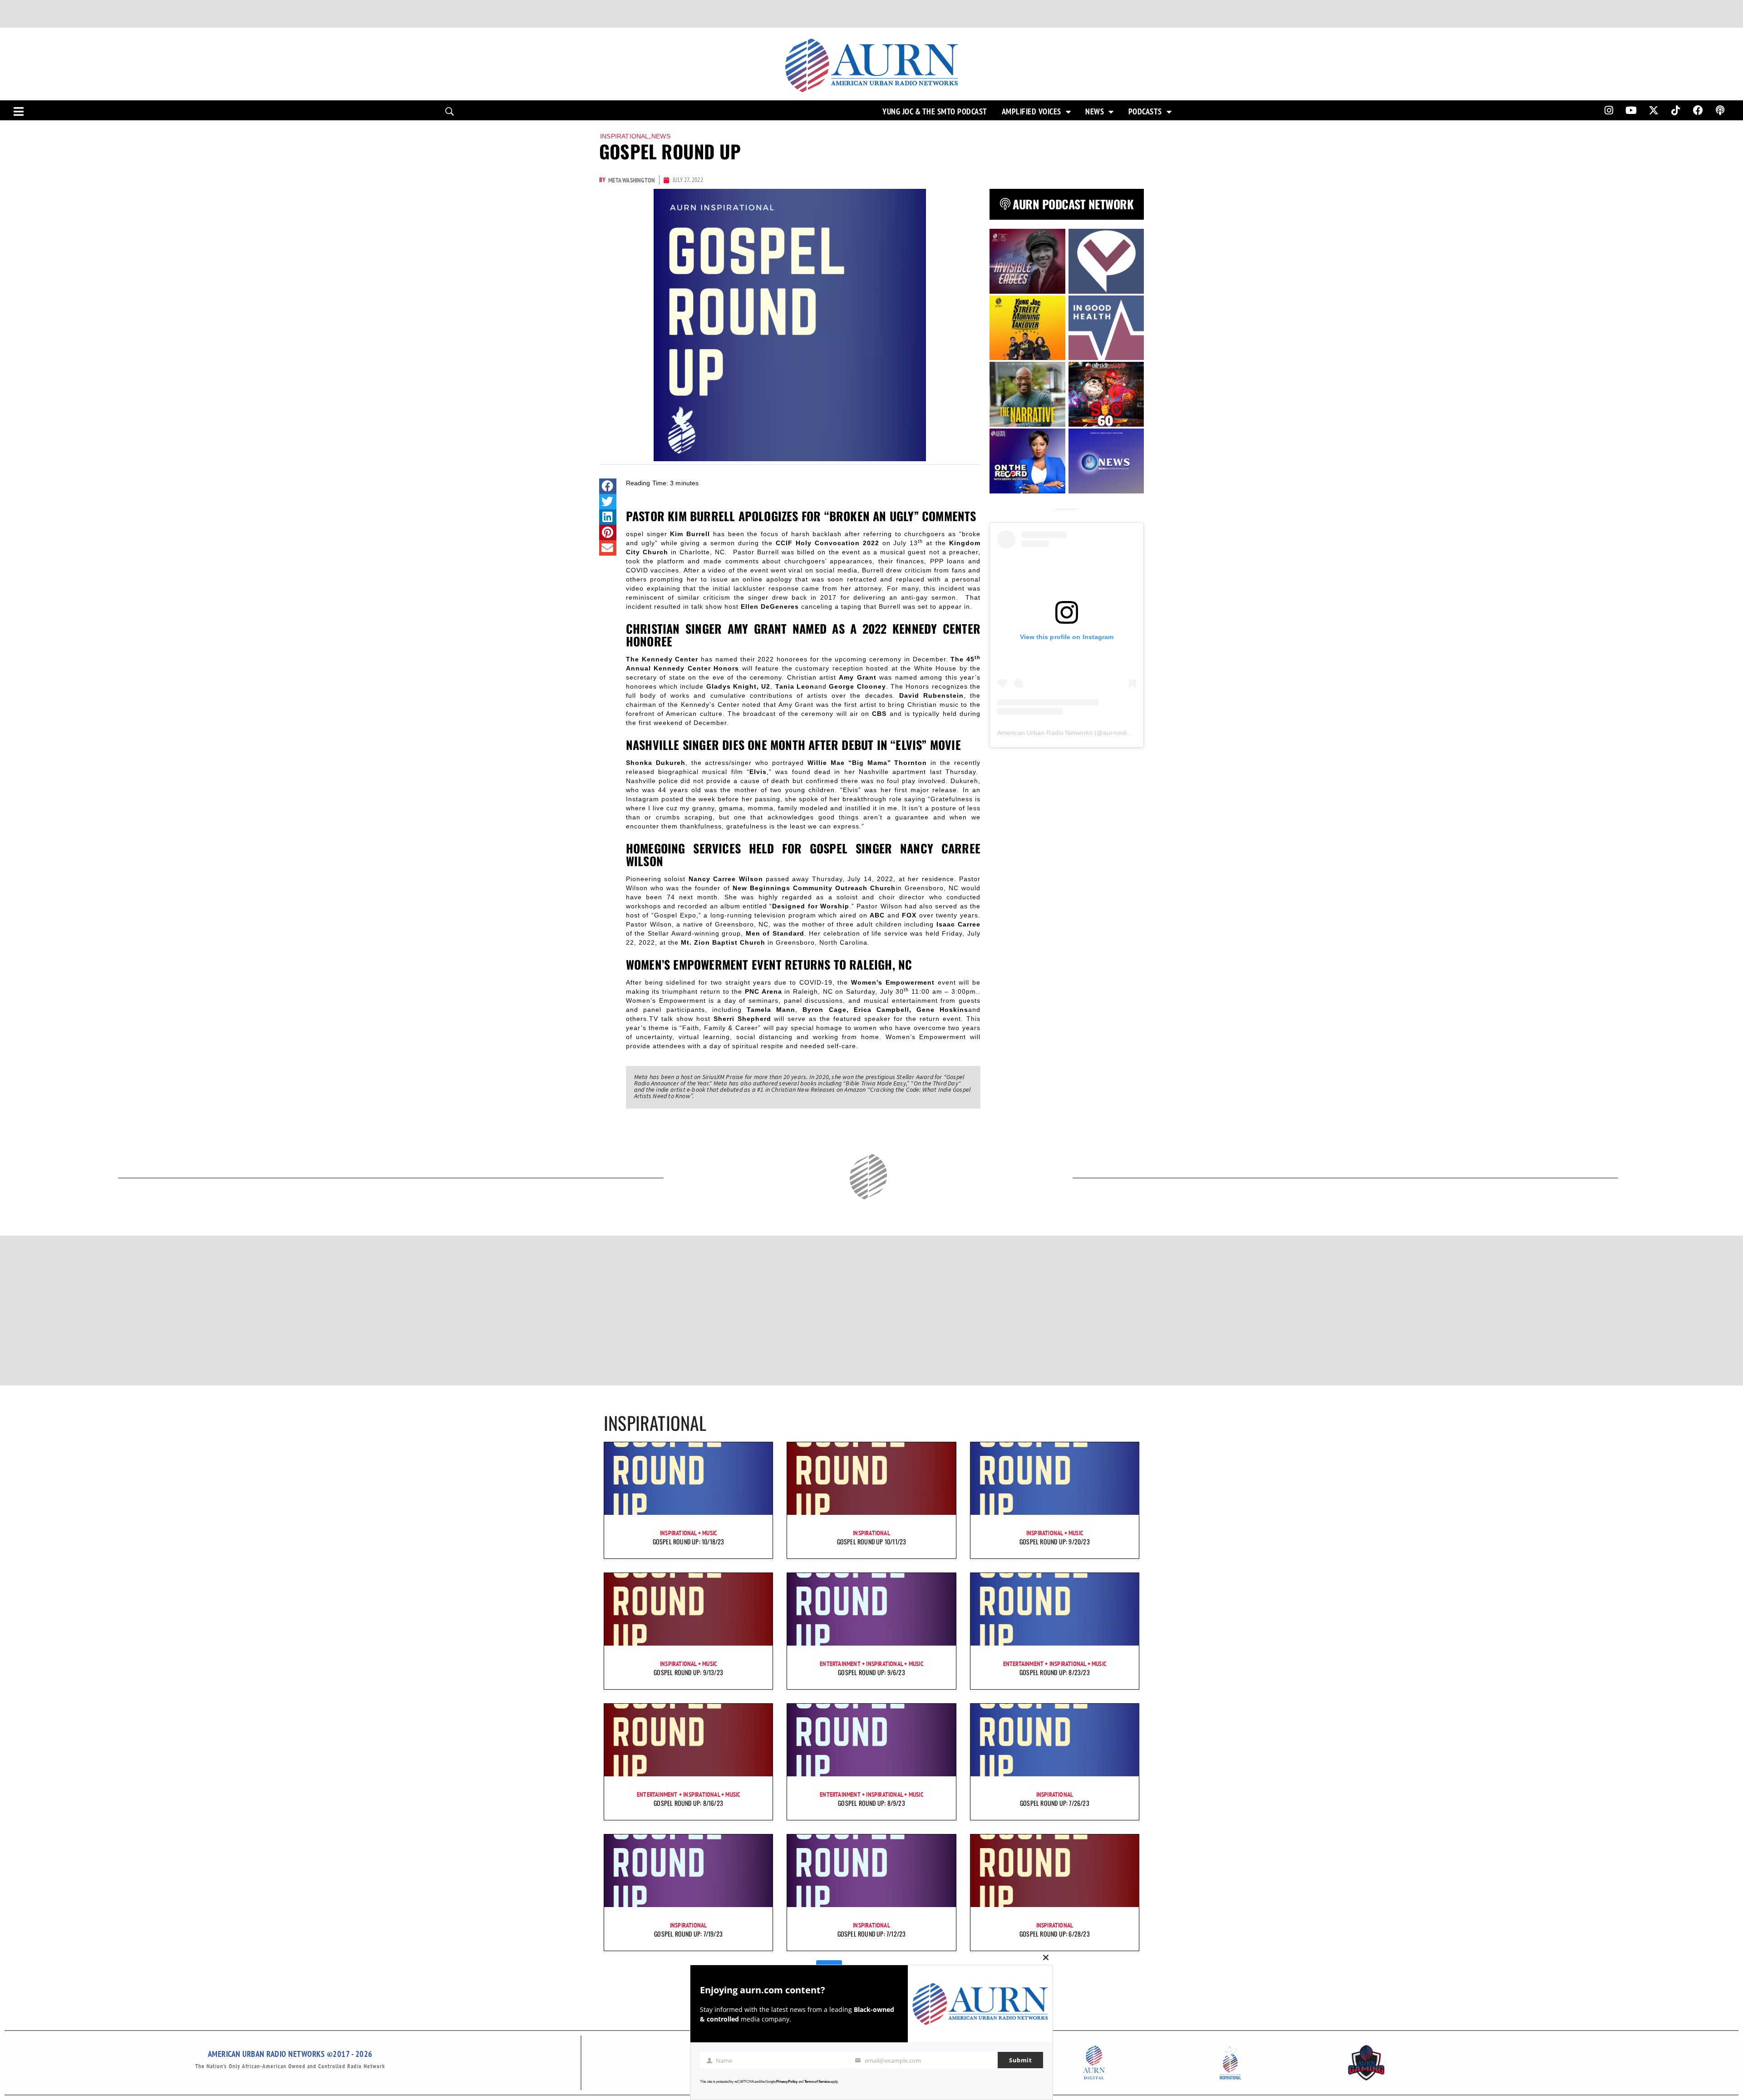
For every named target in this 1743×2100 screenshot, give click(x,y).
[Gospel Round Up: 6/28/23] (1055, 1871)
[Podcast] (1720, 110)
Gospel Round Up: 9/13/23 (688, 1672)
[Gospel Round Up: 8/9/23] (871, 1740)
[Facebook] (1698, 110)
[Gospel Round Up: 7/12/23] (871, 1871)
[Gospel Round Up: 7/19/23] (688, 1871)
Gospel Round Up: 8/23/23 (1055, 1672)
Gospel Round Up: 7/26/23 (1055, 1803)
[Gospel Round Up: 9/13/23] (688, 1609)
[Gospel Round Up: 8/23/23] (1055, 1609)
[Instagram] (1609, 110)
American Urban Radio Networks (1045, 733)
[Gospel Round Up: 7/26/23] (1055, 1740)
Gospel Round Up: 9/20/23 (1055, 1541)
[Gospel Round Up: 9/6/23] (871, 1609)
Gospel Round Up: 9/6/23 (871, 1672)
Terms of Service (817, 2082)
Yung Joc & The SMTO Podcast (935, 112)
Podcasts (1145, 112)
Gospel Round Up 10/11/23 (872, 1541)
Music (709, 1533)
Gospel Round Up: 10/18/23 (689, 1541)
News (1095, 112)
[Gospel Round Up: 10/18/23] (688, 1479)
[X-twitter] (1654, 110)
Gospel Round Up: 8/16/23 (688, 1803)
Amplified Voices (1032, 112)
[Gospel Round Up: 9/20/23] (1055, 1479)
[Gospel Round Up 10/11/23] (871, 1479)
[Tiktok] (1676, 110)
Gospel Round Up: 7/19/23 (688, 1934)
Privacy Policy (787, 2082)
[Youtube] (1631, 110)
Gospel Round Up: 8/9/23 (871, 1803)
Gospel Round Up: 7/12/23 (872, 1934)
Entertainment (840, 1664)
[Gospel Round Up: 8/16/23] (688, 1740)
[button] (608, 486)
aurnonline (1118, 733)
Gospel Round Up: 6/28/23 (1055, 1934)
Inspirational (625, 136)
